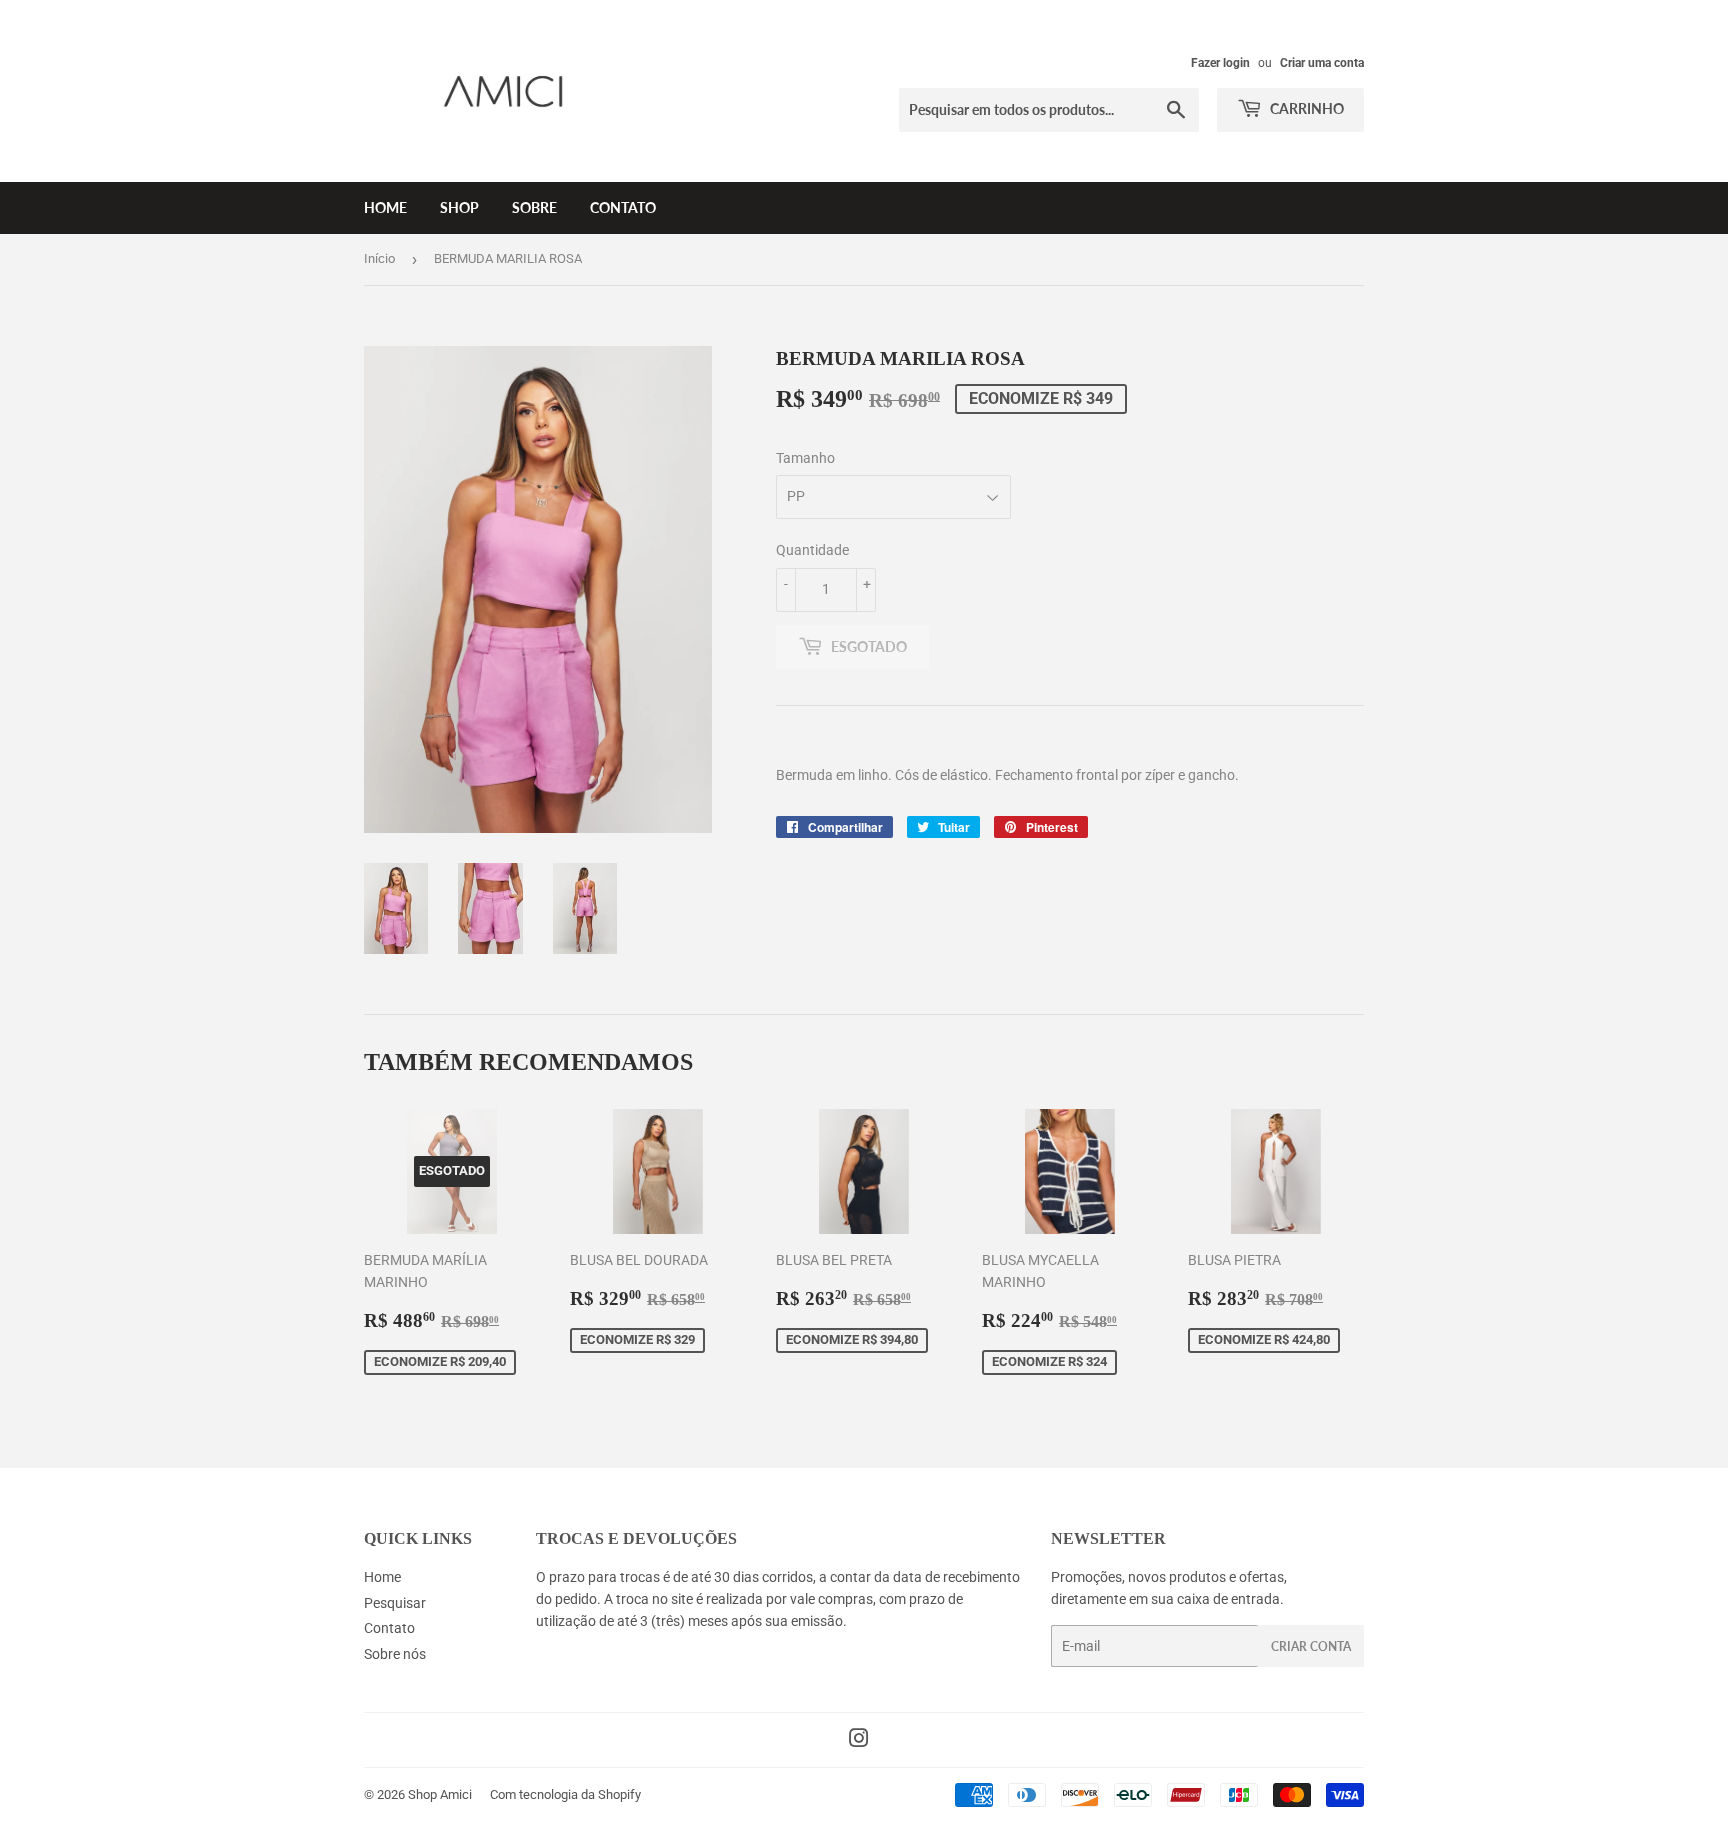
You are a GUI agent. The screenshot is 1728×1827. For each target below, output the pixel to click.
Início (379, 258)
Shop (459, 207)
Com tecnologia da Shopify (565, 1794)
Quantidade (812, 550)
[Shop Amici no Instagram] (859, 1741)
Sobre (534, 207)
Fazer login (1220, 63)
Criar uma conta (1322, 63)
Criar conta (1311, 1646)
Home (385, 207)
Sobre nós (395, 1654)
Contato (623, 207)
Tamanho (805, 458)
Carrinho (1305, 108)
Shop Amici (440, 1794)
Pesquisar (395, 1603)
